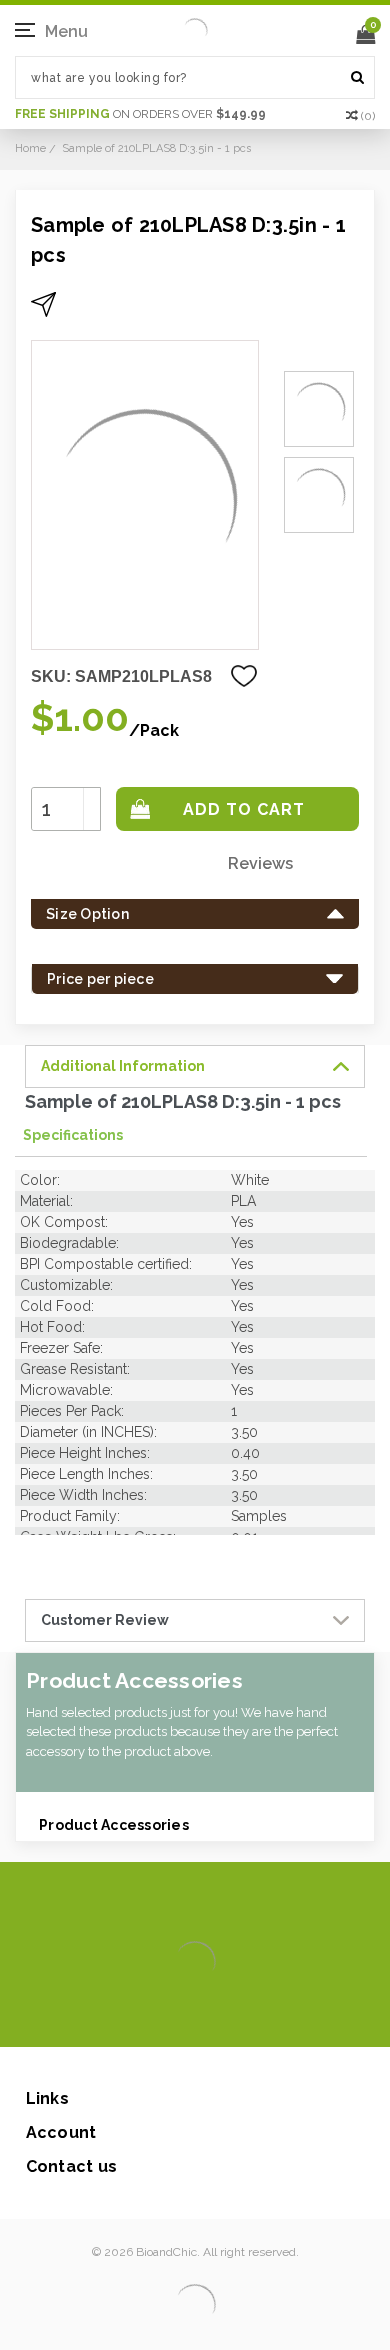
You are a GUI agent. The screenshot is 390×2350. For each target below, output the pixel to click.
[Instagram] (191, 2017)
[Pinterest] (223, 2017)
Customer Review (105, 1620)
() (368, 116)
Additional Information (123, 1066)
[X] (159, 2017)
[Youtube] (255, 2017)
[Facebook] (127, 2017)
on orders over (140, 114)
